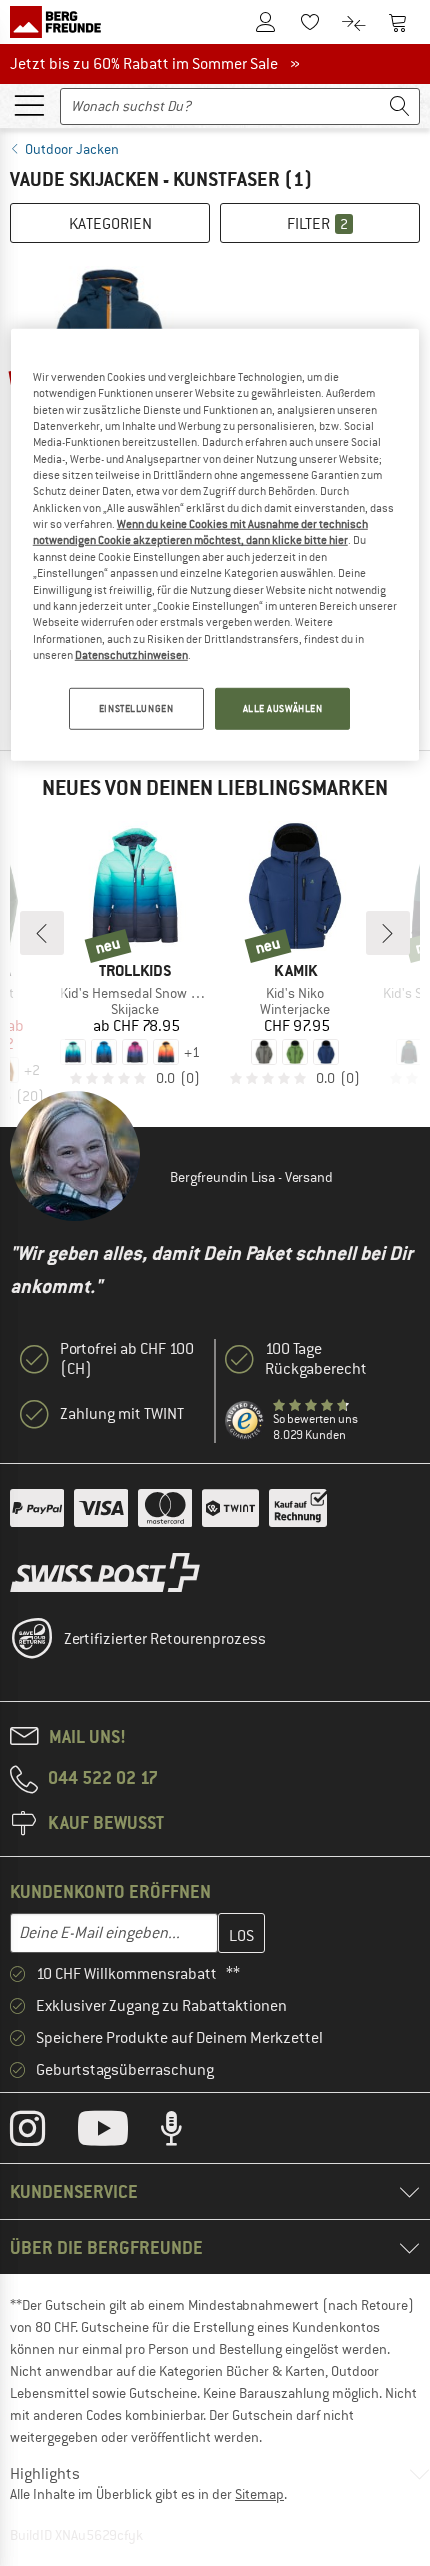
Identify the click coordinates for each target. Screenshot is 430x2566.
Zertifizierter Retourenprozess (165, 1639)
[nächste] (388, 933)
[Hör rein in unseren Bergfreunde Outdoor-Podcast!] (186, 2133)
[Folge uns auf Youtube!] (118, 2133)
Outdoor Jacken (72, 149)
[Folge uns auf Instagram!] (42, 2133)
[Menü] (29, 104)
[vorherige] (42, 933)
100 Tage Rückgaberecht (316, 1359)
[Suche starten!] (400, 106)
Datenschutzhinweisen (131, 655)
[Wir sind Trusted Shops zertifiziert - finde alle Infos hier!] (245, 1421)
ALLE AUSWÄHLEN (283, 708)
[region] (215, 545)
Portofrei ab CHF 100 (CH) (127, 1359)
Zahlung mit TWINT (122, 1414)
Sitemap (259, 2494)
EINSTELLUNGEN (136, 708)
